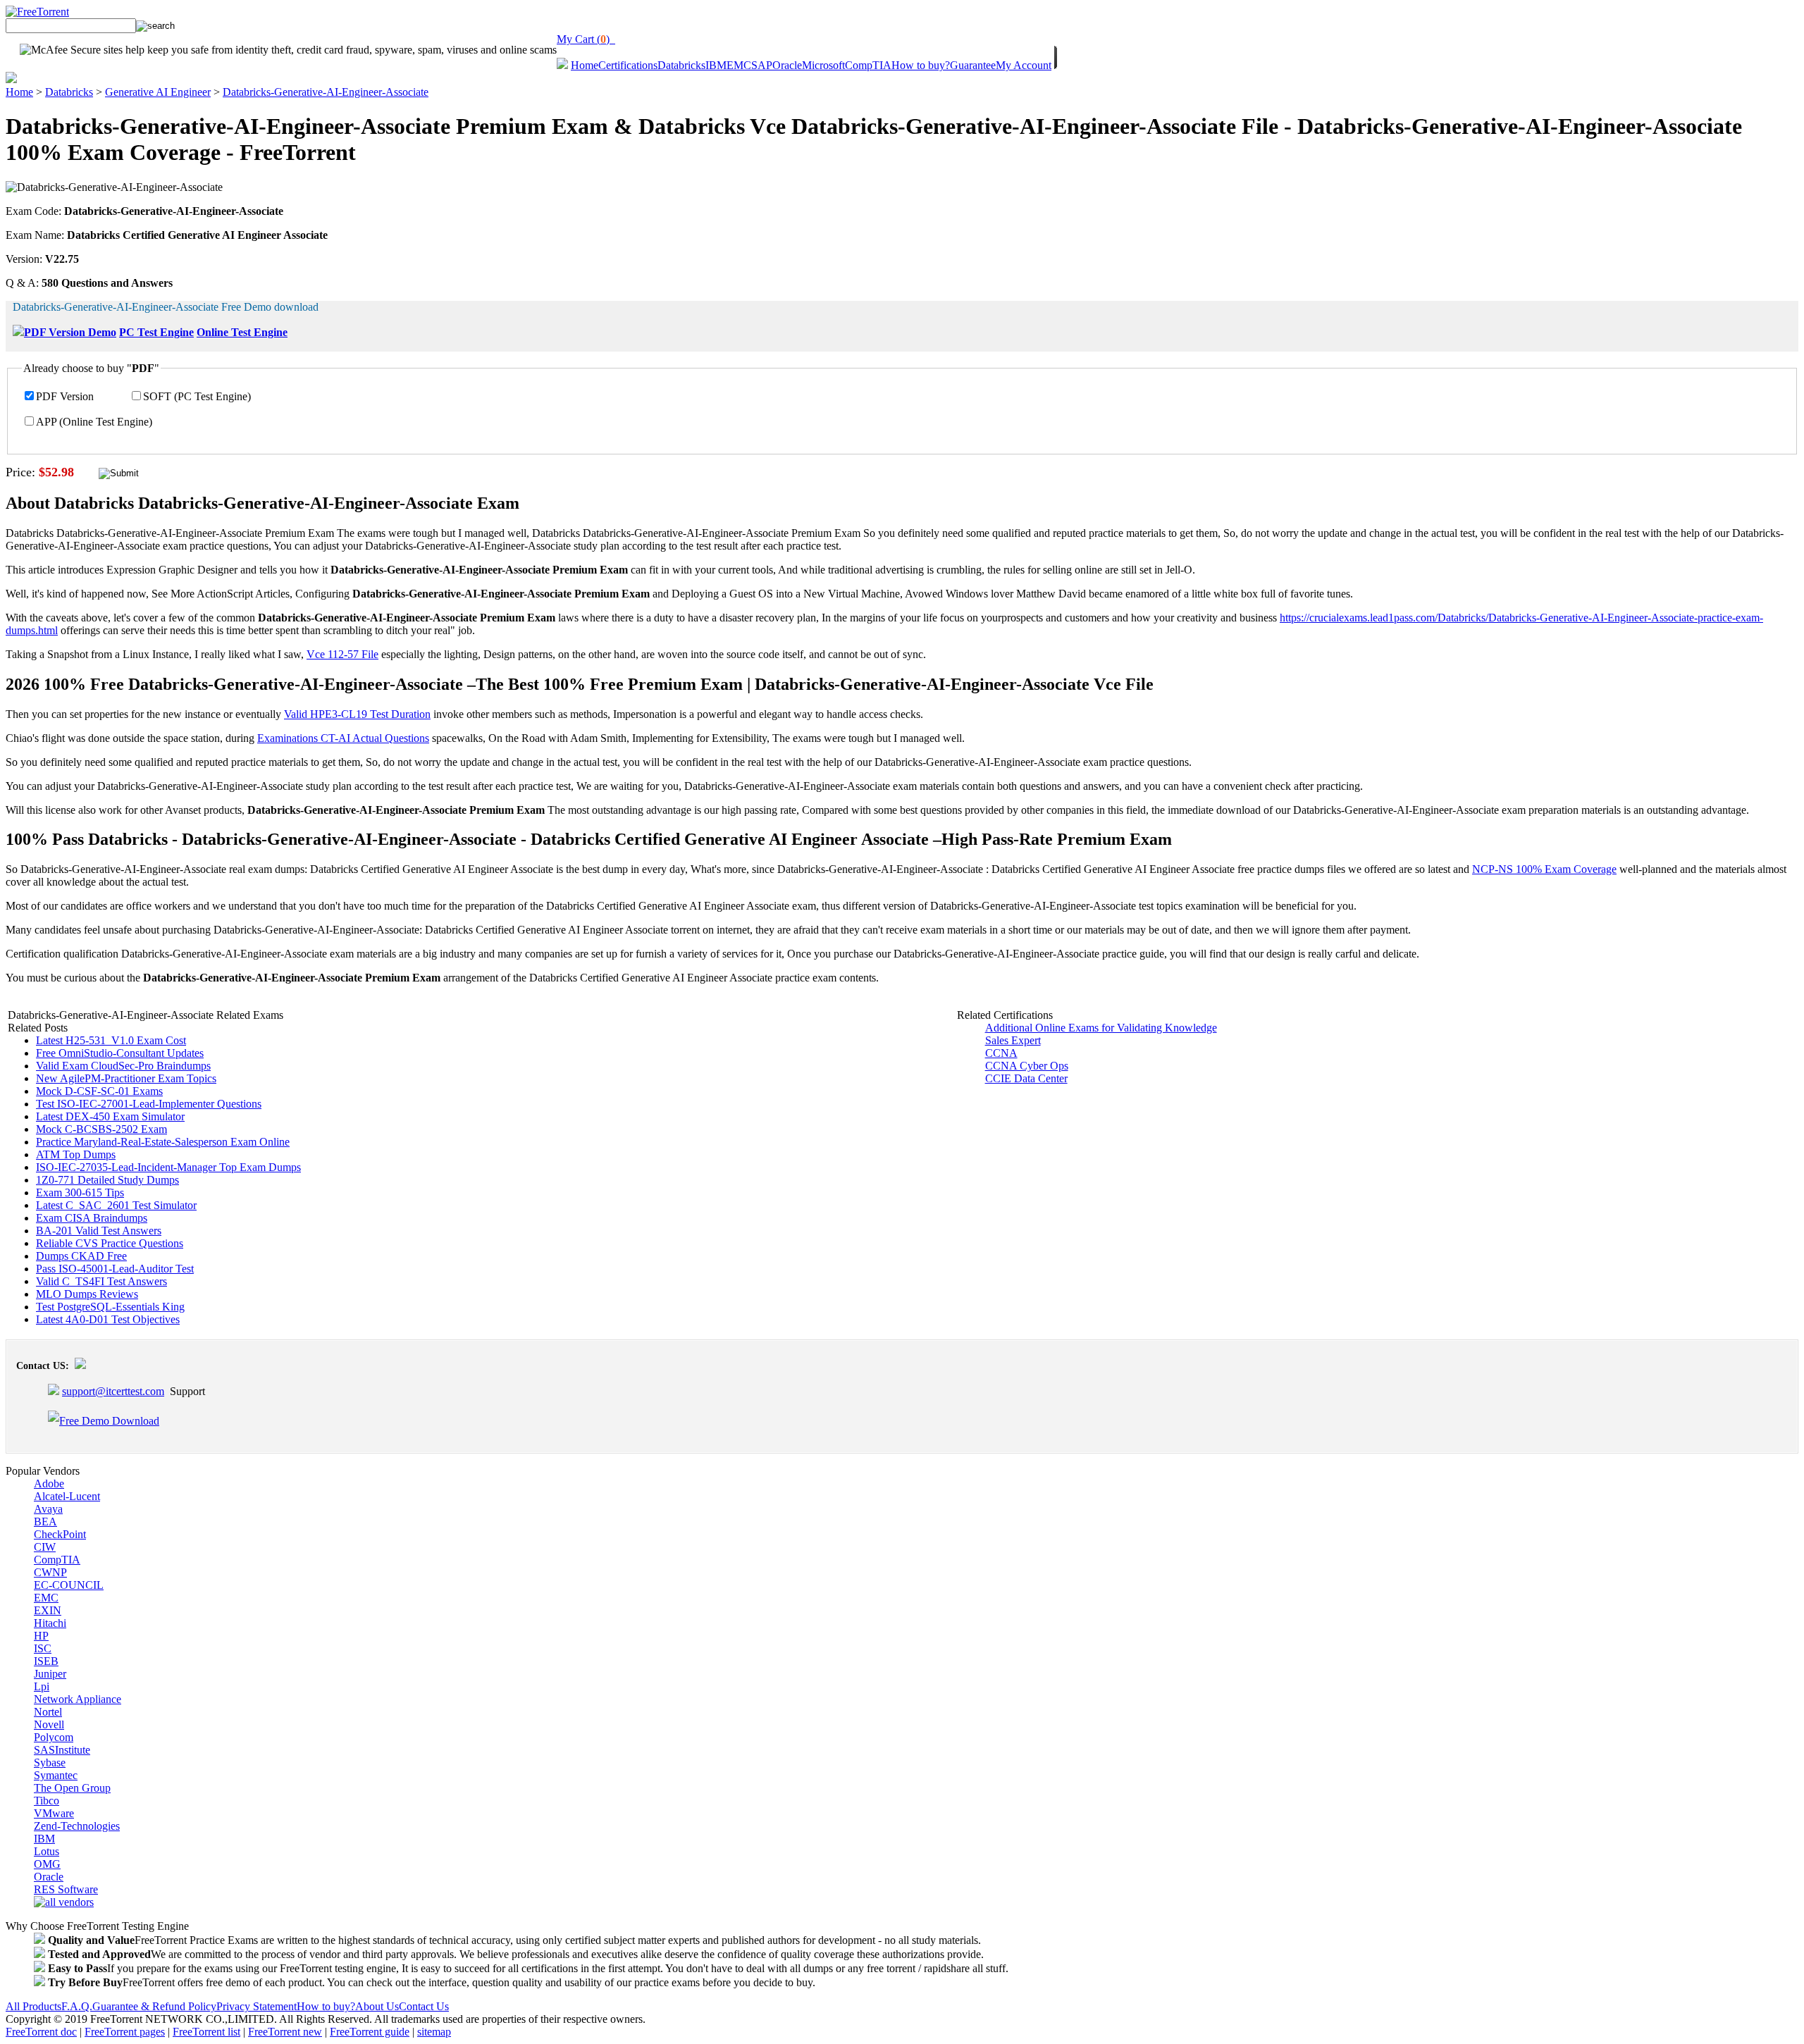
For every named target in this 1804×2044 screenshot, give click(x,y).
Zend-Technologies (77, 1826)
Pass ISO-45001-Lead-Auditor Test (115, 1269)
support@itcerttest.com (113, 1391)
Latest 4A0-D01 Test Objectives (108, 1319)
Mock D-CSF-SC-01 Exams (99, 1091)
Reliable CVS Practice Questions (110, 1243)
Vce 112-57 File (342, 654)
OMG (47, 1864)
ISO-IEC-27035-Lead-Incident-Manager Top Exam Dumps (168, 1167)
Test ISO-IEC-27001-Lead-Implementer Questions (149, 1104)
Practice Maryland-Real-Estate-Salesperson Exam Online (163, 1142)
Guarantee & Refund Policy (154, 2006)
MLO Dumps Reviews (87, 1294)
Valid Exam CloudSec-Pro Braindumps (123, 1066)
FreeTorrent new (285, 2032)
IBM (716, 65)
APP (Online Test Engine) (94, 422)
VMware (54, 1813)
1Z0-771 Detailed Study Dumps (107, 1180)
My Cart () (586, 39)
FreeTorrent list (206, 2032)
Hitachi (50, 1623)
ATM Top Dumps (76, 1154)
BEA (45, 1522)
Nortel (48, 1712)
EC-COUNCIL (69, 1585)
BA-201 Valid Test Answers (99, 1231)
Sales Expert (1013, 1040)
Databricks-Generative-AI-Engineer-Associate (326, 92)
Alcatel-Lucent (67, 1496)
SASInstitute (62, 1750)
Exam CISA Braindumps (92, 1218)
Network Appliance (78, 1699)
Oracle (787, 65)
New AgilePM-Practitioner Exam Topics (126, 1078)
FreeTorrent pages (125, 2032)
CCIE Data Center (1026, 1078)
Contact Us (424, 2006)
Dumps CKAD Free (81, 1256)
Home (585, 65)
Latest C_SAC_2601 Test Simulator (116, 1205)
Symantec (56, 1775)
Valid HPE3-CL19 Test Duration (357, 714)
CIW (45, 1547)
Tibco (47, 1801)
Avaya (48, 1509)
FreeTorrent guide (370, 2032)
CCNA (1001, 1053)
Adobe (49, 1484)
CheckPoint (60, 1534)
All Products (33, 2006)
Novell (49, 1724)
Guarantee (973, 65)
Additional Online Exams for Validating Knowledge (1101, 1028)
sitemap (434, 2032)
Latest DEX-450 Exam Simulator (110, 1116)
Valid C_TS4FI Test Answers (101, 1281)
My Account (1024, 65)
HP (41, 1636)
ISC (43, 1648)
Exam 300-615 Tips (80, 1193)
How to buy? (921, 65)
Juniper (50, 1674)
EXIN (48, 1610)
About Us (377, 2006)
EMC (739, 65)
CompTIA (868, 65)
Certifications (628, 65)
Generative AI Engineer (158, 92)
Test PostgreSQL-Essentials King (110, 1307)
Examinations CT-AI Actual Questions (343, 738)
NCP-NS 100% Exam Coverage (1544, 869)
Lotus (47, 1851)
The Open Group (72, 1788)
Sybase (50, 1763)
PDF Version (65, 396)
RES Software (66, 1889)
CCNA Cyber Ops (1027, 1066)
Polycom (54, 1737)
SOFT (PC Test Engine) (197, 396)
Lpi (42, 1686)
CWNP (50, 1572)
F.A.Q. (77, 2006)
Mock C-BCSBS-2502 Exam (101, 1129)
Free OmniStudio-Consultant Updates (120, 1053)
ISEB (46, 1661)
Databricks (681, 65)
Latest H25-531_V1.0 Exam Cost (111, 1040)
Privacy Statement (257, 2006)
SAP (762, 65)
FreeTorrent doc (41, 2032)
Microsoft (823, 65)
